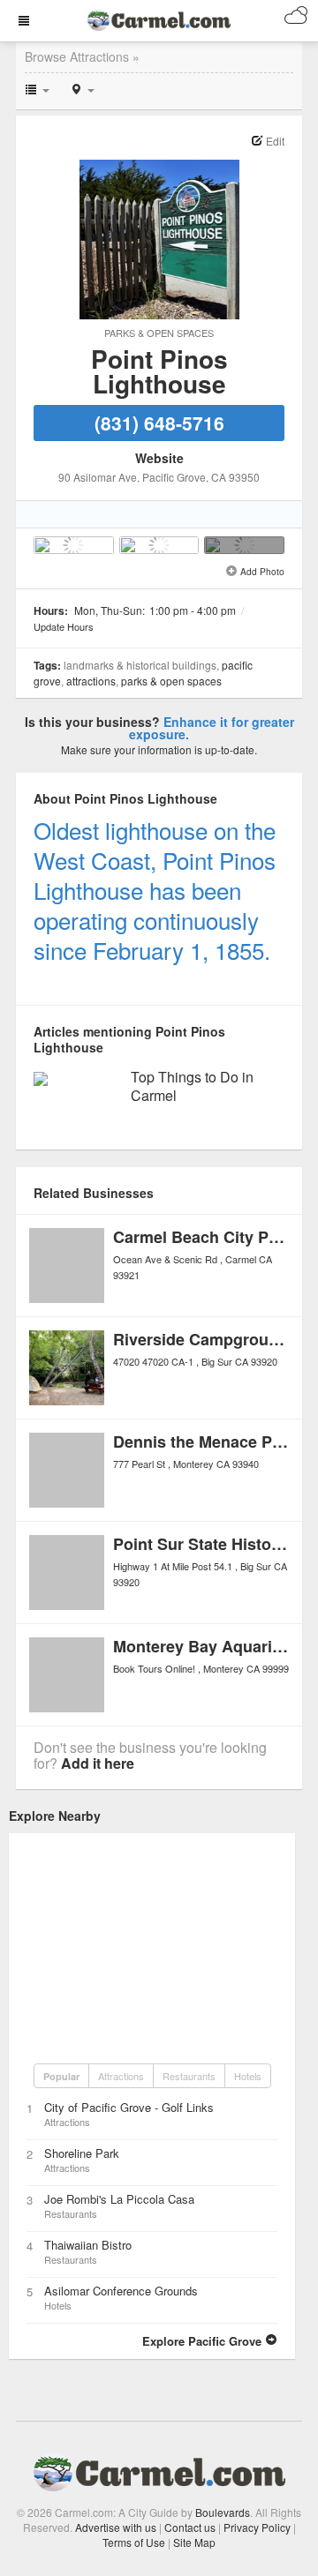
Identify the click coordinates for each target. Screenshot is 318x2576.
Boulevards (223, 2512)
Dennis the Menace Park (204, 1442)
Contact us (190, 2527)
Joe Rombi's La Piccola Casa (119, 2199)
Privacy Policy (257, 2527)
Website (159, 458)
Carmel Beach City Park (203, 1237)
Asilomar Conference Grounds (121, 2291)
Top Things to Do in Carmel (192, 1086)
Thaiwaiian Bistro (88, 2245)
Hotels (248, 2076)
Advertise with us (116, 2527)
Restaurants (189, 2076)
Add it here (98, 1763)
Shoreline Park (82, 2153)
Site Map (194, 2542)
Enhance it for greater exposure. (212, 728)
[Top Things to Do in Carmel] (41, 1077)
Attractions (91, 681)
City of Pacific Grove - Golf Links (129, 2107)
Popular (61, 2076)
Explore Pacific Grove (204, 2341)
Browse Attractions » (82, 56)
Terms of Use (134, 2542)
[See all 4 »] (244, 545)
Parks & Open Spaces (159, 333)
